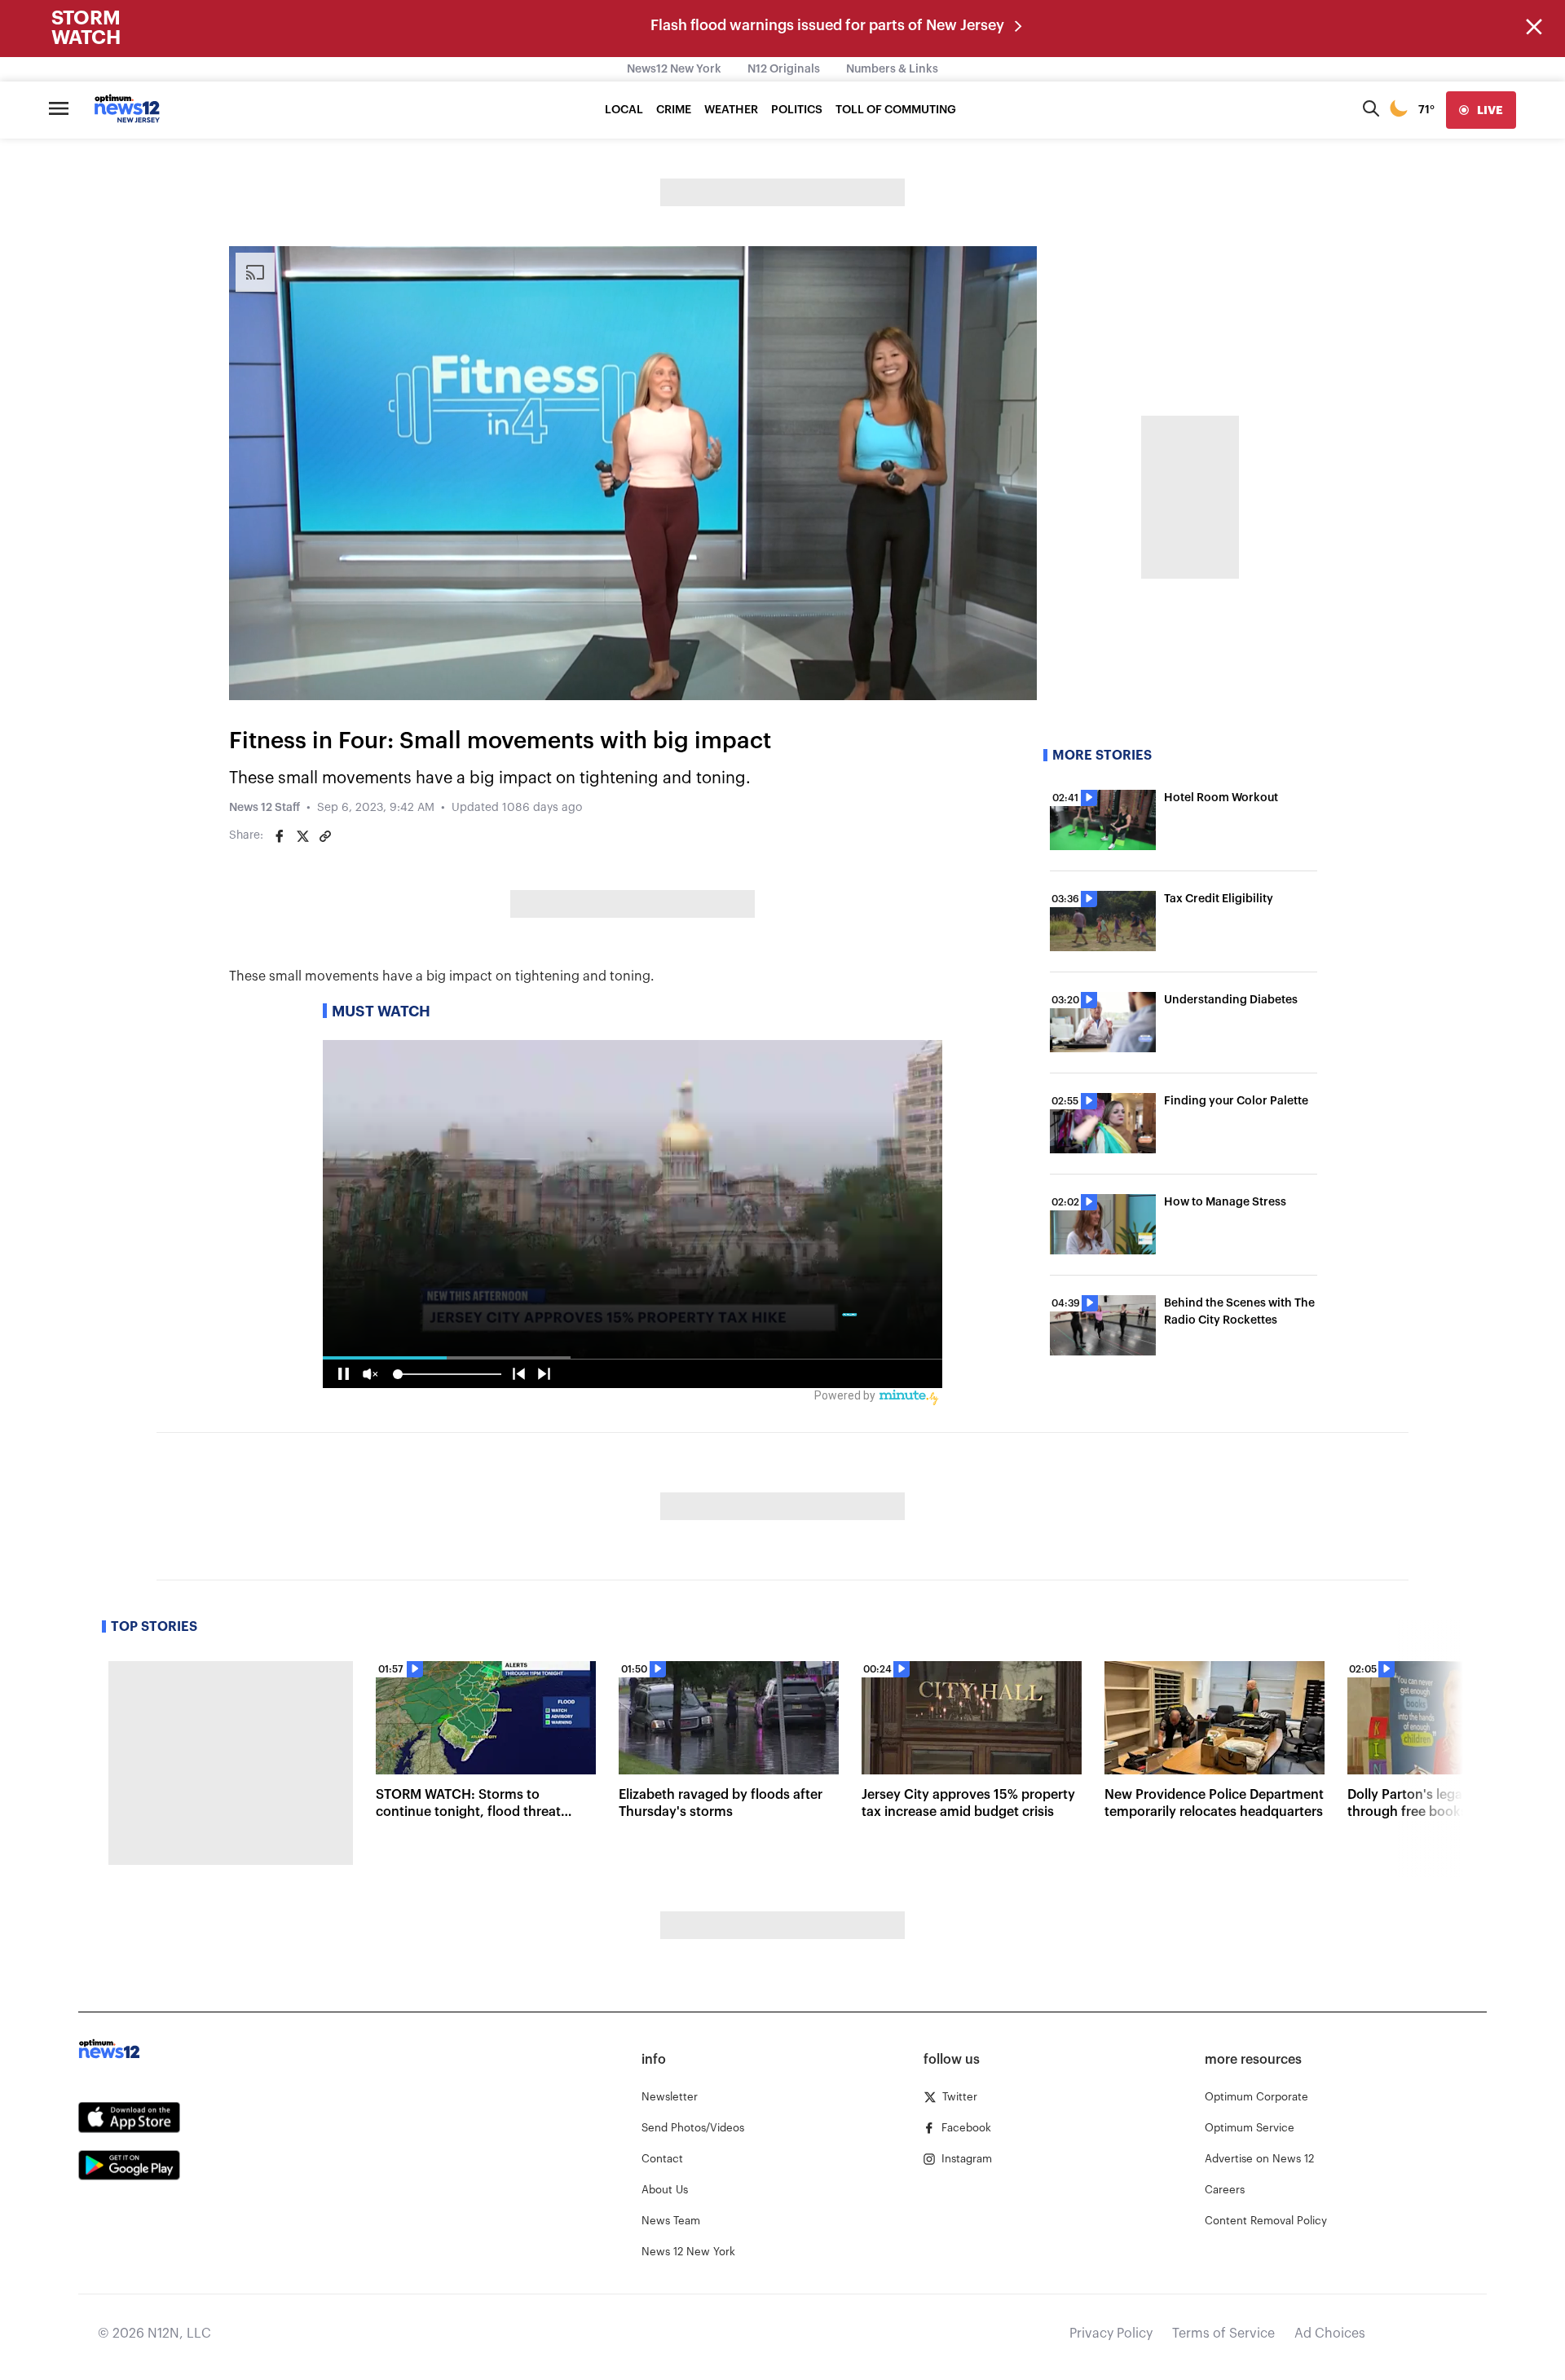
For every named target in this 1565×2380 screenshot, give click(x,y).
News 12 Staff (265, 808)
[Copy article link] (325, 836)
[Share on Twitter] (302, 836)
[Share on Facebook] (280, 836)
